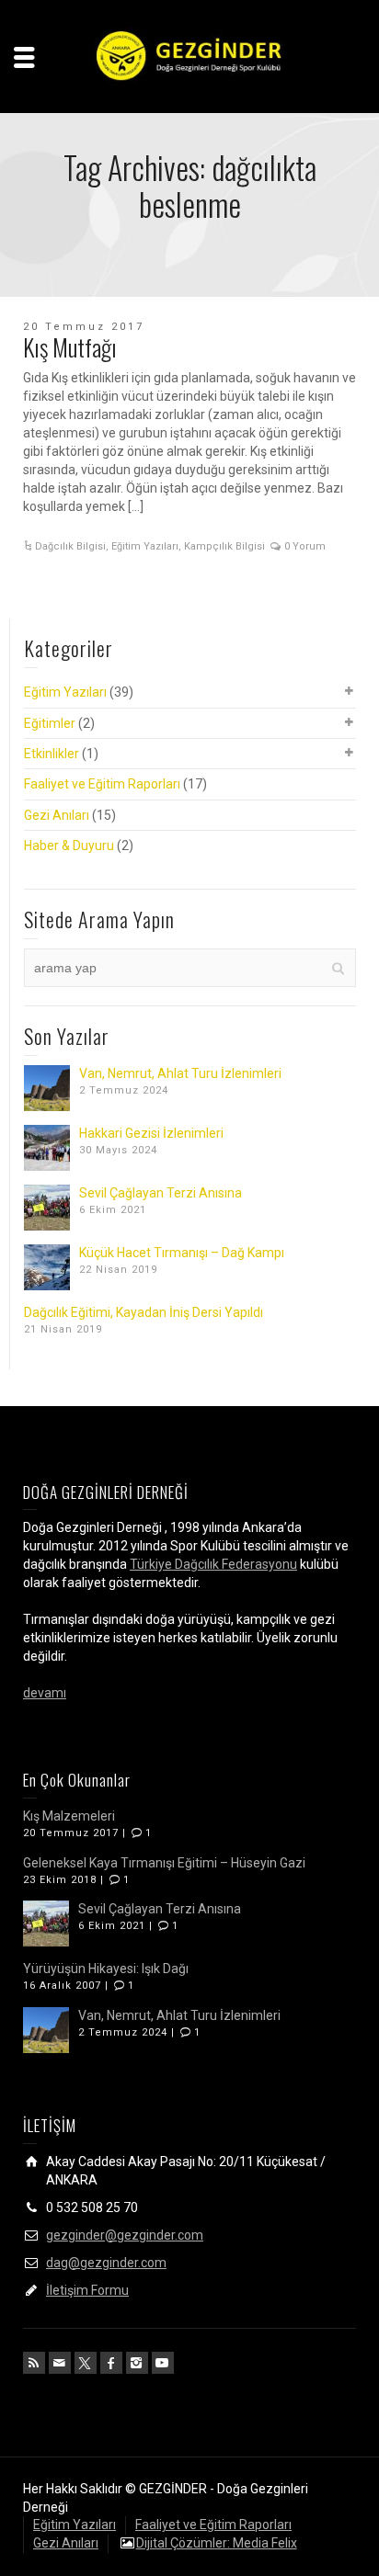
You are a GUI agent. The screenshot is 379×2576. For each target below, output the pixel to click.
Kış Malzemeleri (69, 1816)
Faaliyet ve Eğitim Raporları (102, 784)
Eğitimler (50, 723)
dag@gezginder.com (106, 2263)
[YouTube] (163, 2363)
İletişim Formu (87, 2290)
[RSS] (34, 2363)
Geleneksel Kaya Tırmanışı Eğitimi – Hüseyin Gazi (164, 1863)
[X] (86, 2363)
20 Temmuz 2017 (84, 327)
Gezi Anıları (57, 815)
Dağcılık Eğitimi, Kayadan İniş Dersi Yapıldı (144, 1312)
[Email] (60, 2363)
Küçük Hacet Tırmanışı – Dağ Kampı (182, 1253)
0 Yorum (305, 546)
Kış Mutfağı (70, 347)
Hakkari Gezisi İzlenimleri (151, 1133)
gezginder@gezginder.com (125, 2235)
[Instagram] (137, 2363)
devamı (45, 1693)
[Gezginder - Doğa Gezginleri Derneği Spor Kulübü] (189, 55)
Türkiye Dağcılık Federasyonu (213, 1564)
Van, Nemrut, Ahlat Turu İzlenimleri (180, 1073)
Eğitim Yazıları (145, 546)
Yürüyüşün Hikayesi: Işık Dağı (106, 1969)
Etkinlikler (52, 754)
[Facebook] (111, 2363)
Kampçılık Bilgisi (224, 546)
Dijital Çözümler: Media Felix (217, 2543)
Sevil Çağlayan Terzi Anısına (161, 1193)
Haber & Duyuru (69, 845)
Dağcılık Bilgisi (70, 546)
